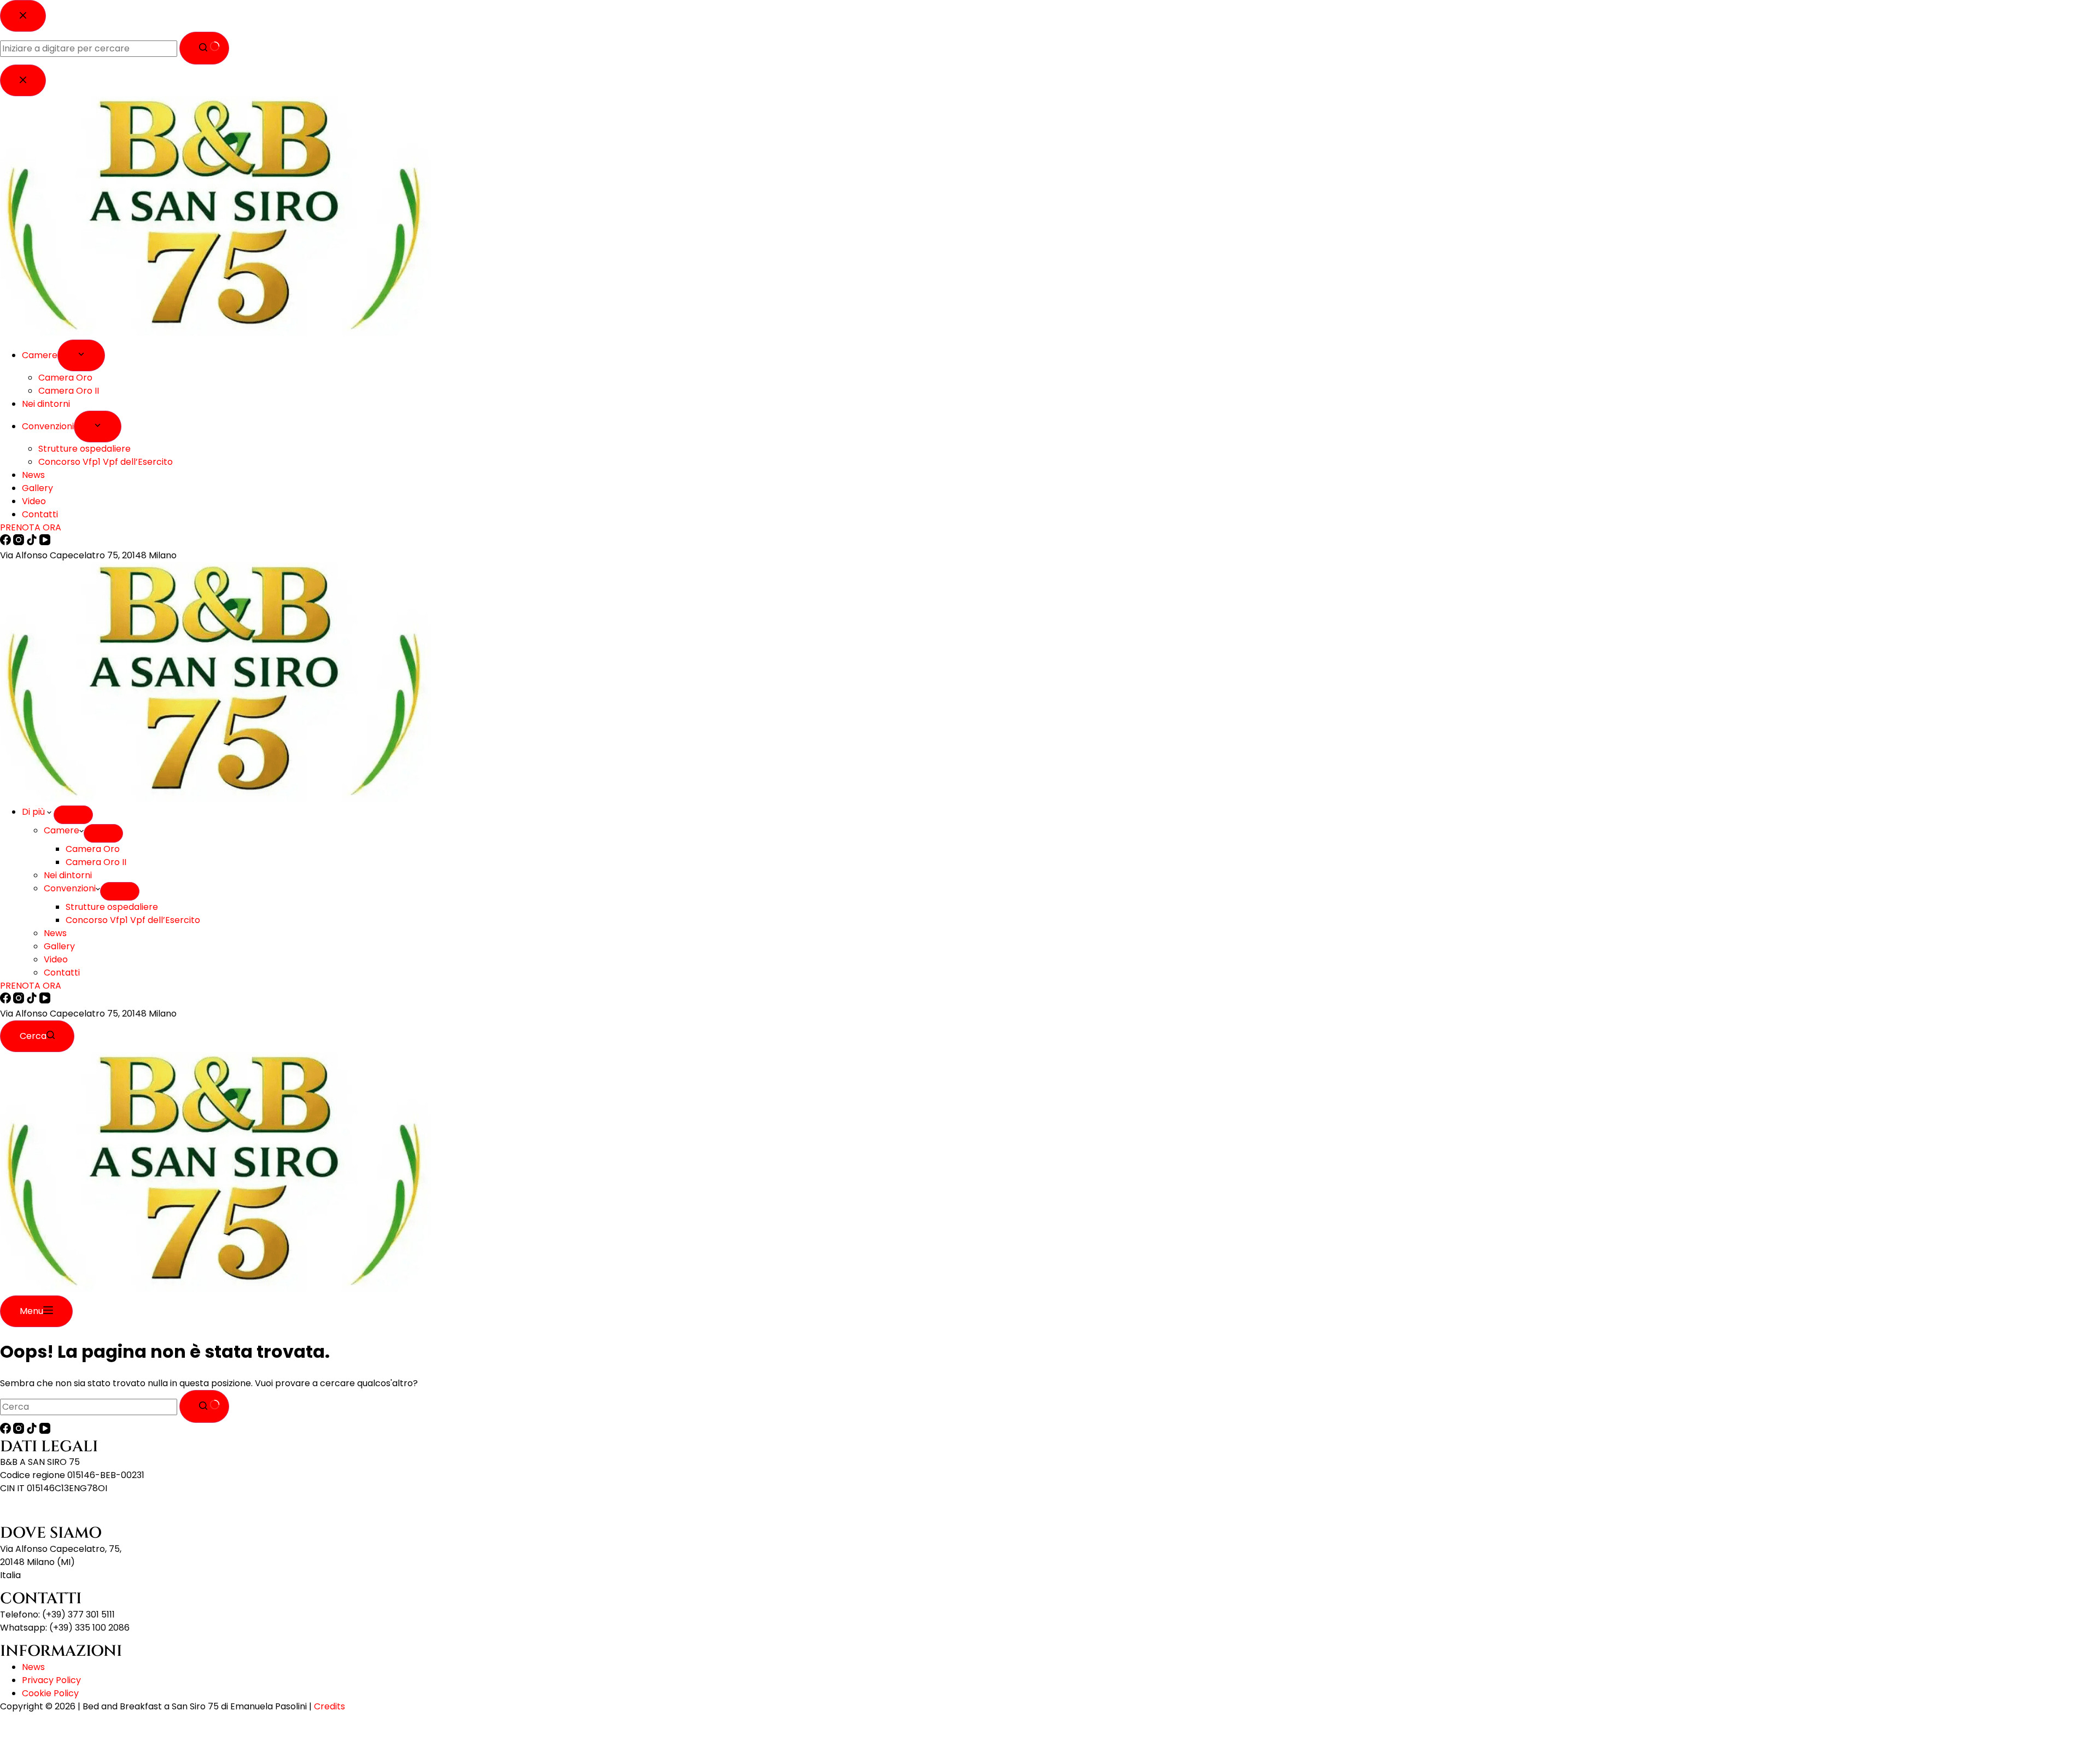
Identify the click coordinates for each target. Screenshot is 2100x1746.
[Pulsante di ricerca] (204, 1406)
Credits (329, 1706)
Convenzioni (70, 888)
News (55, 933)
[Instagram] (20, 1000)
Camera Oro (93, 849)
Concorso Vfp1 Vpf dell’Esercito (133, 920)
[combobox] (89, 1407)
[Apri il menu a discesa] (73, 815)
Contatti (62, 973)
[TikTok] (33, 1000)
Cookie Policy (50, 1693)
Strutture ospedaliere (112, 907)
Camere (62, 830)
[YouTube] (45, 1000)
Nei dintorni (68, 875)
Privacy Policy (51, 1680)
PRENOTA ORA (31, 986)
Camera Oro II (96, 862)
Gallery (59, 946)
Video (56, 959)
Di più (34, 812)
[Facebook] (7, 1000)
